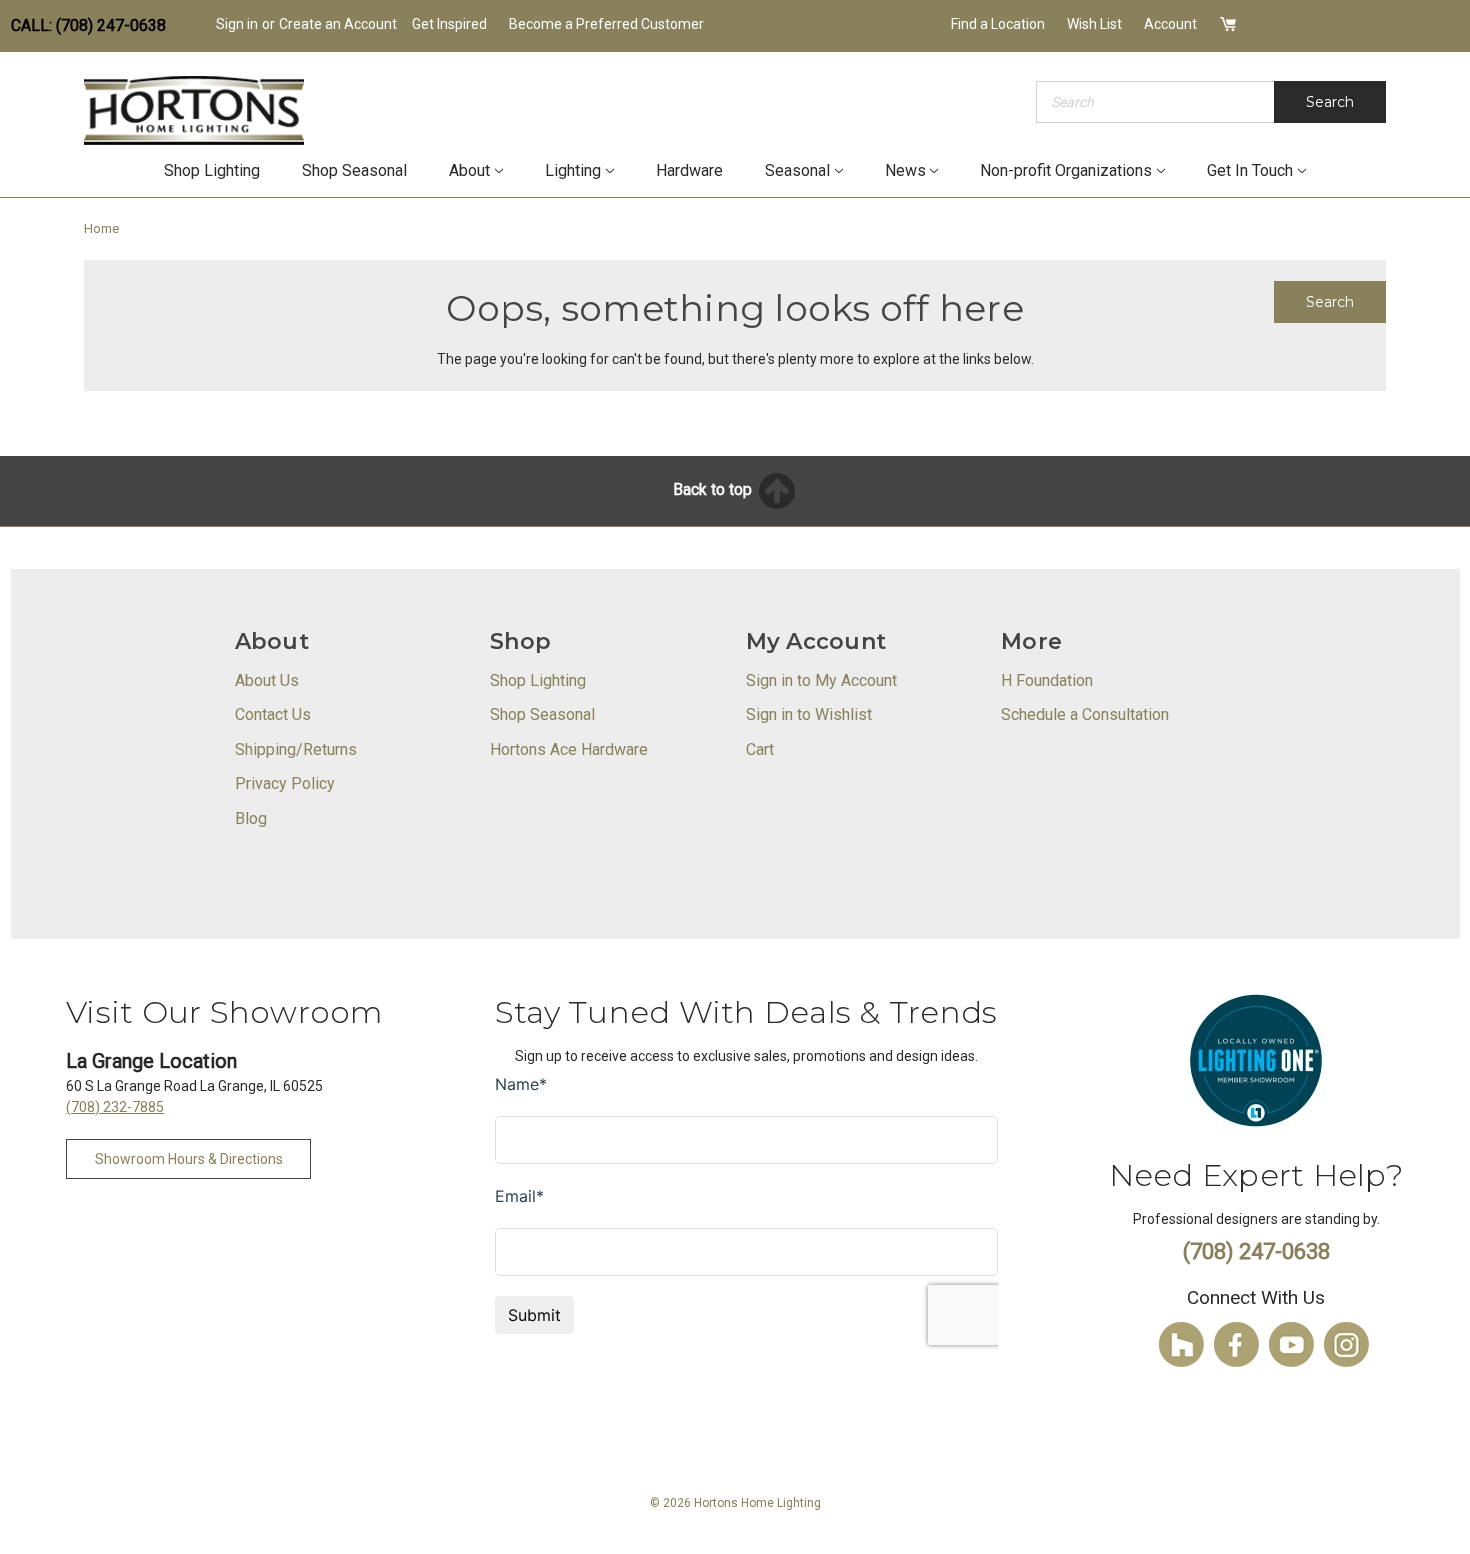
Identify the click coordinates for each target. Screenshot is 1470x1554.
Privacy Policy (285, 783)
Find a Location (998, 24)
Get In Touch (1250, 170)
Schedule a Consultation (1085, 714)
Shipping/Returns (296, 749)
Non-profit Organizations (1066, 170)
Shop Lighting (212, 170)
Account (1170, 24)
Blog (251, 818)
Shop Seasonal (354, 170)
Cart (760, 749)
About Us (267, 680)
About (469, 170)
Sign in (237, 24)
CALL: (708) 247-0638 (88, 25)
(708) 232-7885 (115, 1107)
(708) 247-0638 (1256, 1251)
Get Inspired (449, 24)
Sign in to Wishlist (809, 714)
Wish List (1094, 24)
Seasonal (797, 170)
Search (1330, 102)
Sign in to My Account (821, 680)
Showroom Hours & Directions (189, 1159)
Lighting (573, 170)
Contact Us (273, 714)
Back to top (714, 489)
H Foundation (1047, 680)
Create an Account (338, 24)
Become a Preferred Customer (606, 24)
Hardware (689, 170)
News (905, 170)
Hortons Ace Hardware (569, 749)
